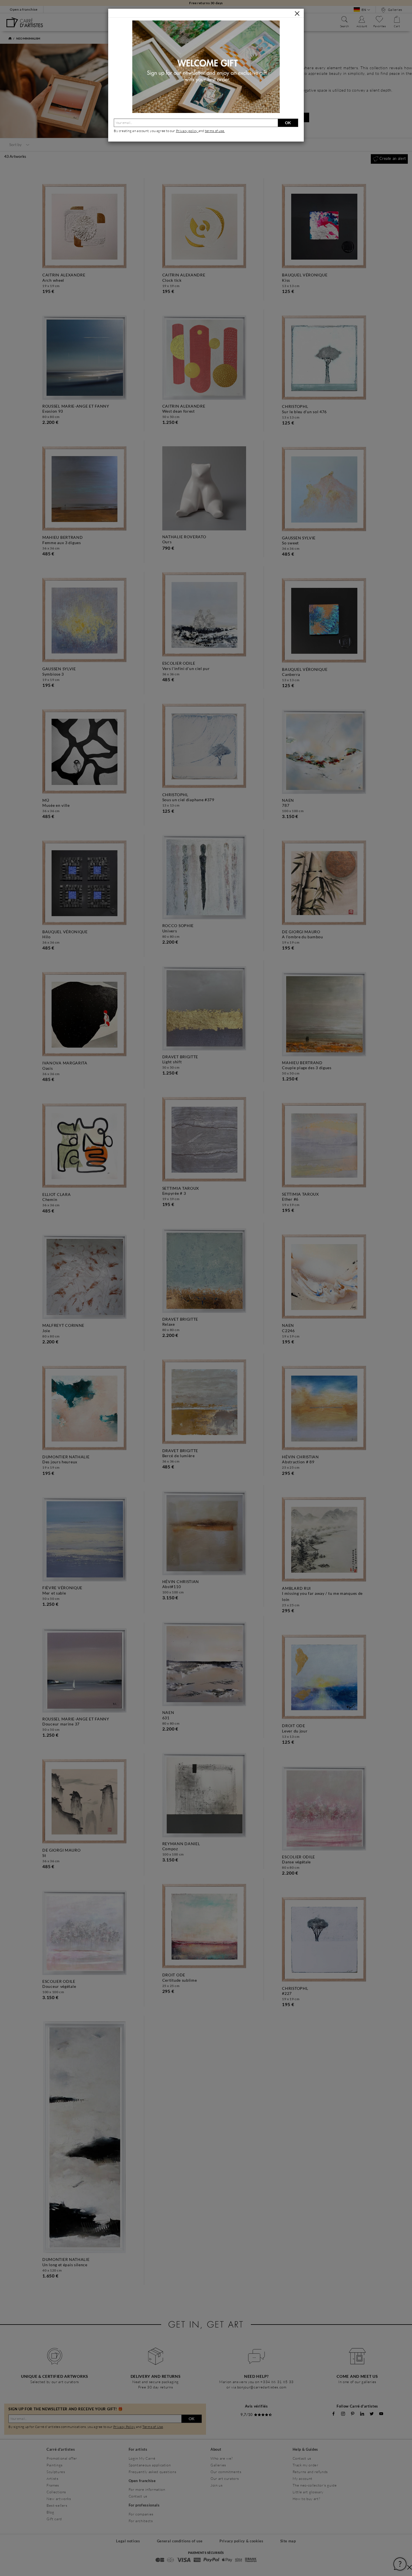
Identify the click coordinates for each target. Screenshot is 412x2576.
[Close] (297, 13)
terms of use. (215, 131)
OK (288, 123)
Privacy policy (187, 131)
